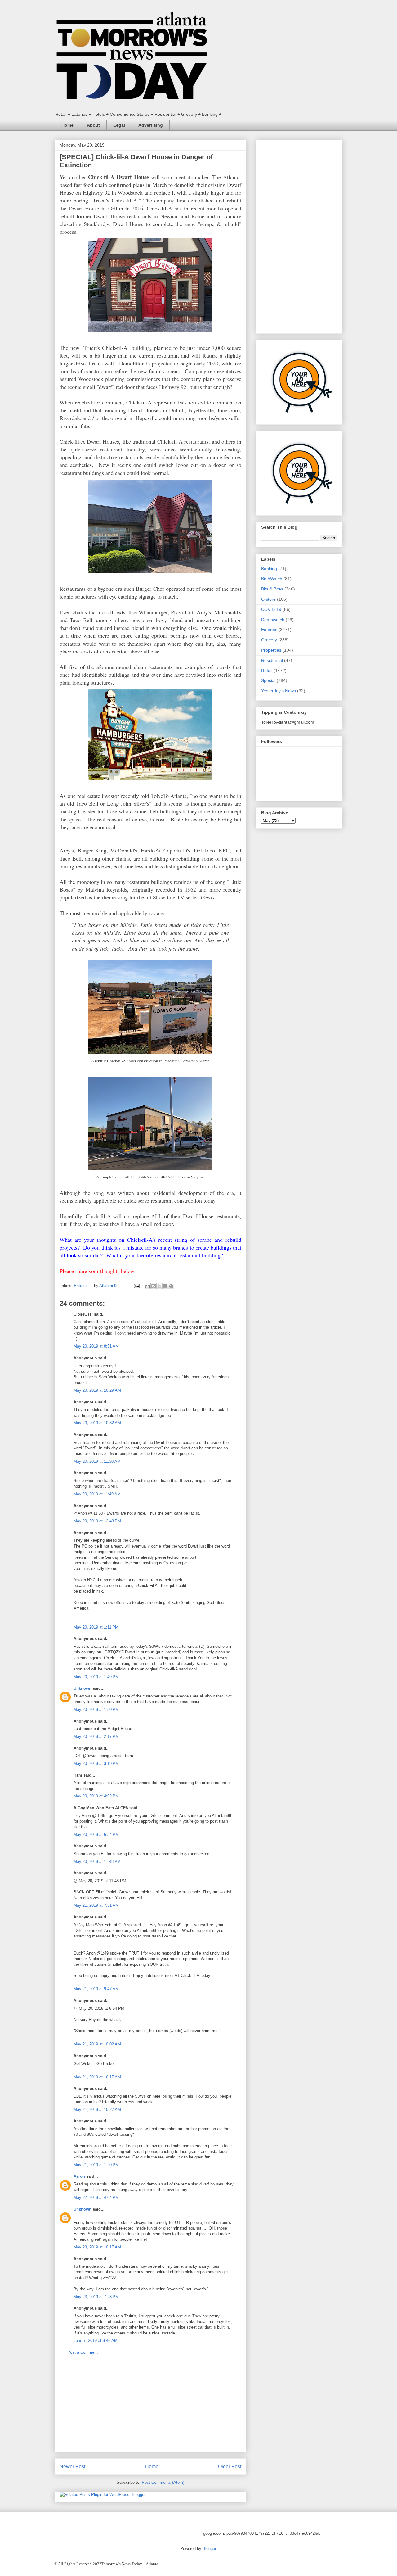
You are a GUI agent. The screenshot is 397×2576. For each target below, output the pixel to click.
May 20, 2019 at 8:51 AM (96, 1346)
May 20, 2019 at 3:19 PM (96, 1763)
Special (268, 680)
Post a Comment (83, 2352)
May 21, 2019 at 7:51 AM (96, 1905)
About (93, 125)
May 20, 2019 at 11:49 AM (97, 1494)
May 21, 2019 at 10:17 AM (97, 2077)
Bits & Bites (272, 589)
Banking (269, 569)
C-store (268, 599)
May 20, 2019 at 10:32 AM (97, 1423)
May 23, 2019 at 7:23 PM (96, 2297)
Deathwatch (273, 620)
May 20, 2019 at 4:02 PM (96, 1796)
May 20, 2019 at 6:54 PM (96, 1835)
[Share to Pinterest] (171, 1286)
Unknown (83, 1688)
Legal (119, 125)
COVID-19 (271, 609)
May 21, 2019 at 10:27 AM (97, 2110)
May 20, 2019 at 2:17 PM (96, 1736)
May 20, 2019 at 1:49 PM (96, 1677)
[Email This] (148, 1286)
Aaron (79, 2176)
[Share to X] (159, 1286)
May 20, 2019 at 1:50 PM (96, 1709)
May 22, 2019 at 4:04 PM (96, 2197)
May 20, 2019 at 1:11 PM (96, 1627)
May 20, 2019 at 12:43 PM (97, 1521)
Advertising (151, 125)
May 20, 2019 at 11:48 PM (97, 1862)
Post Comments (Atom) (163, 2482)
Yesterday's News (279, 691)
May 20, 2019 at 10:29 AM (97, 1390)
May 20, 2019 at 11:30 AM (97, 1461)
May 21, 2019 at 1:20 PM (96, 2165)
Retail (267, 671)
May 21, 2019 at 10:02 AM (97, 2044)
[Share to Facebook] (165, 1286)
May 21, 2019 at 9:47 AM (96, 1989)
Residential (272, 660)
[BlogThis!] (154, 1286)
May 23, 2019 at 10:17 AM (97, 2247)
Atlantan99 (109, 1286)
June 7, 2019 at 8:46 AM (96, 2341)
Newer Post (72, 2467)
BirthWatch (272, 579)
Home (67, 125)
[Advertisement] (150, 2408)
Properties (271, 650)
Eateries (81, 1286)
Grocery (269, 640)
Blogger (209, 2549)
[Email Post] (136, 1286)
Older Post (230, 2467)
